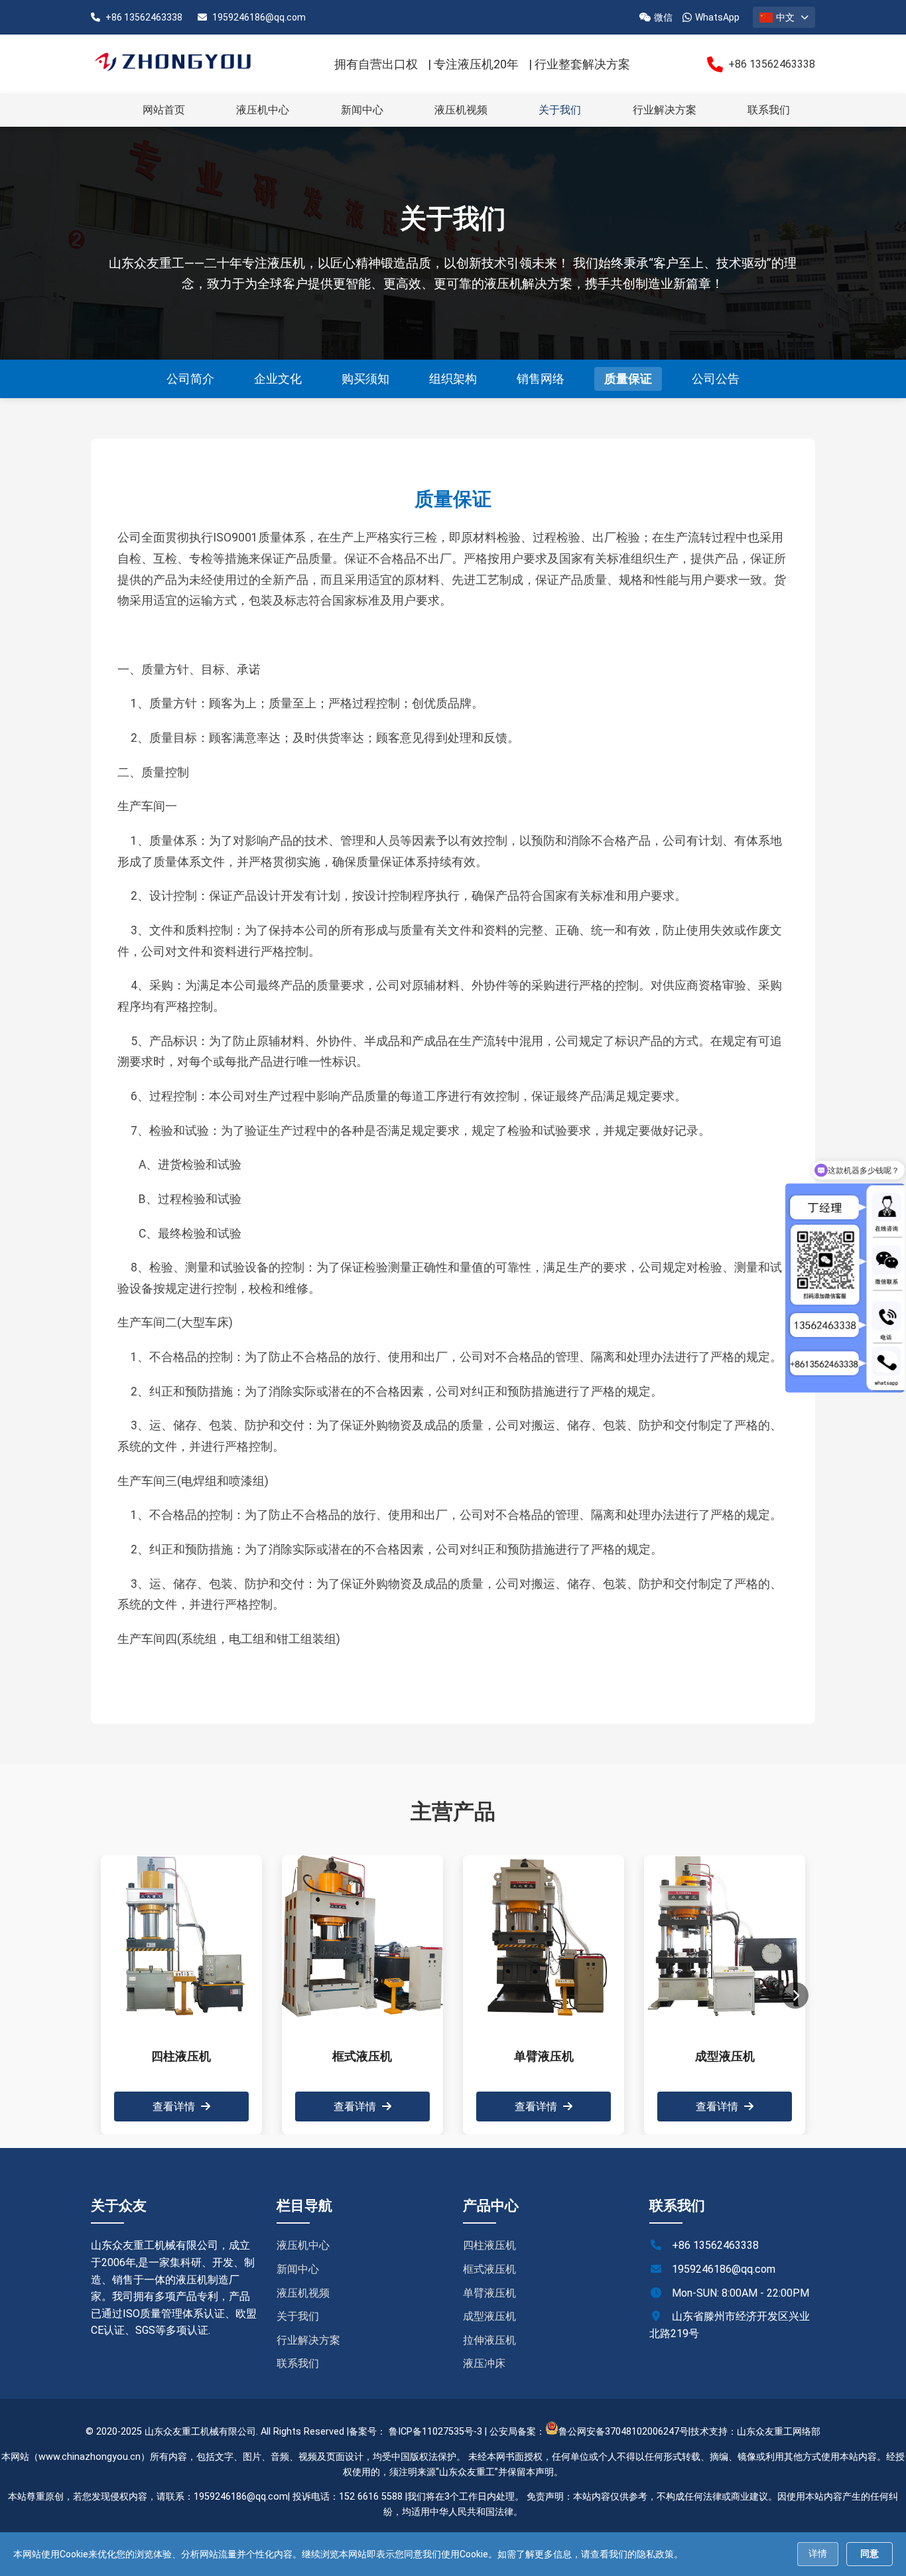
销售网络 (541, 379)
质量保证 (628, 379)
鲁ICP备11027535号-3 (435, 2432)
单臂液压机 (489, 2293)
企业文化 (278, 379)
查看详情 (175, 2107)
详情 (818, 2553)
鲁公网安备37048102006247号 (623, 2432)
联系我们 (769, 110)
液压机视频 (461, 110)
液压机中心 (263, 110)
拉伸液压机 (489, 2340)
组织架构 (453, 379)
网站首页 (164, 110)
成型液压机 (489, 2316)
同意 (870, 2553)
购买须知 (365, 379)
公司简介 (190, 379)
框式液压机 (489, 2269)
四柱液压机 (489, 2245)
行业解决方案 (665, 110)
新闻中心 (362, 110)
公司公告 (716, 379)
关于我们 (560, 110)
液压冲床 (484, 2363)
